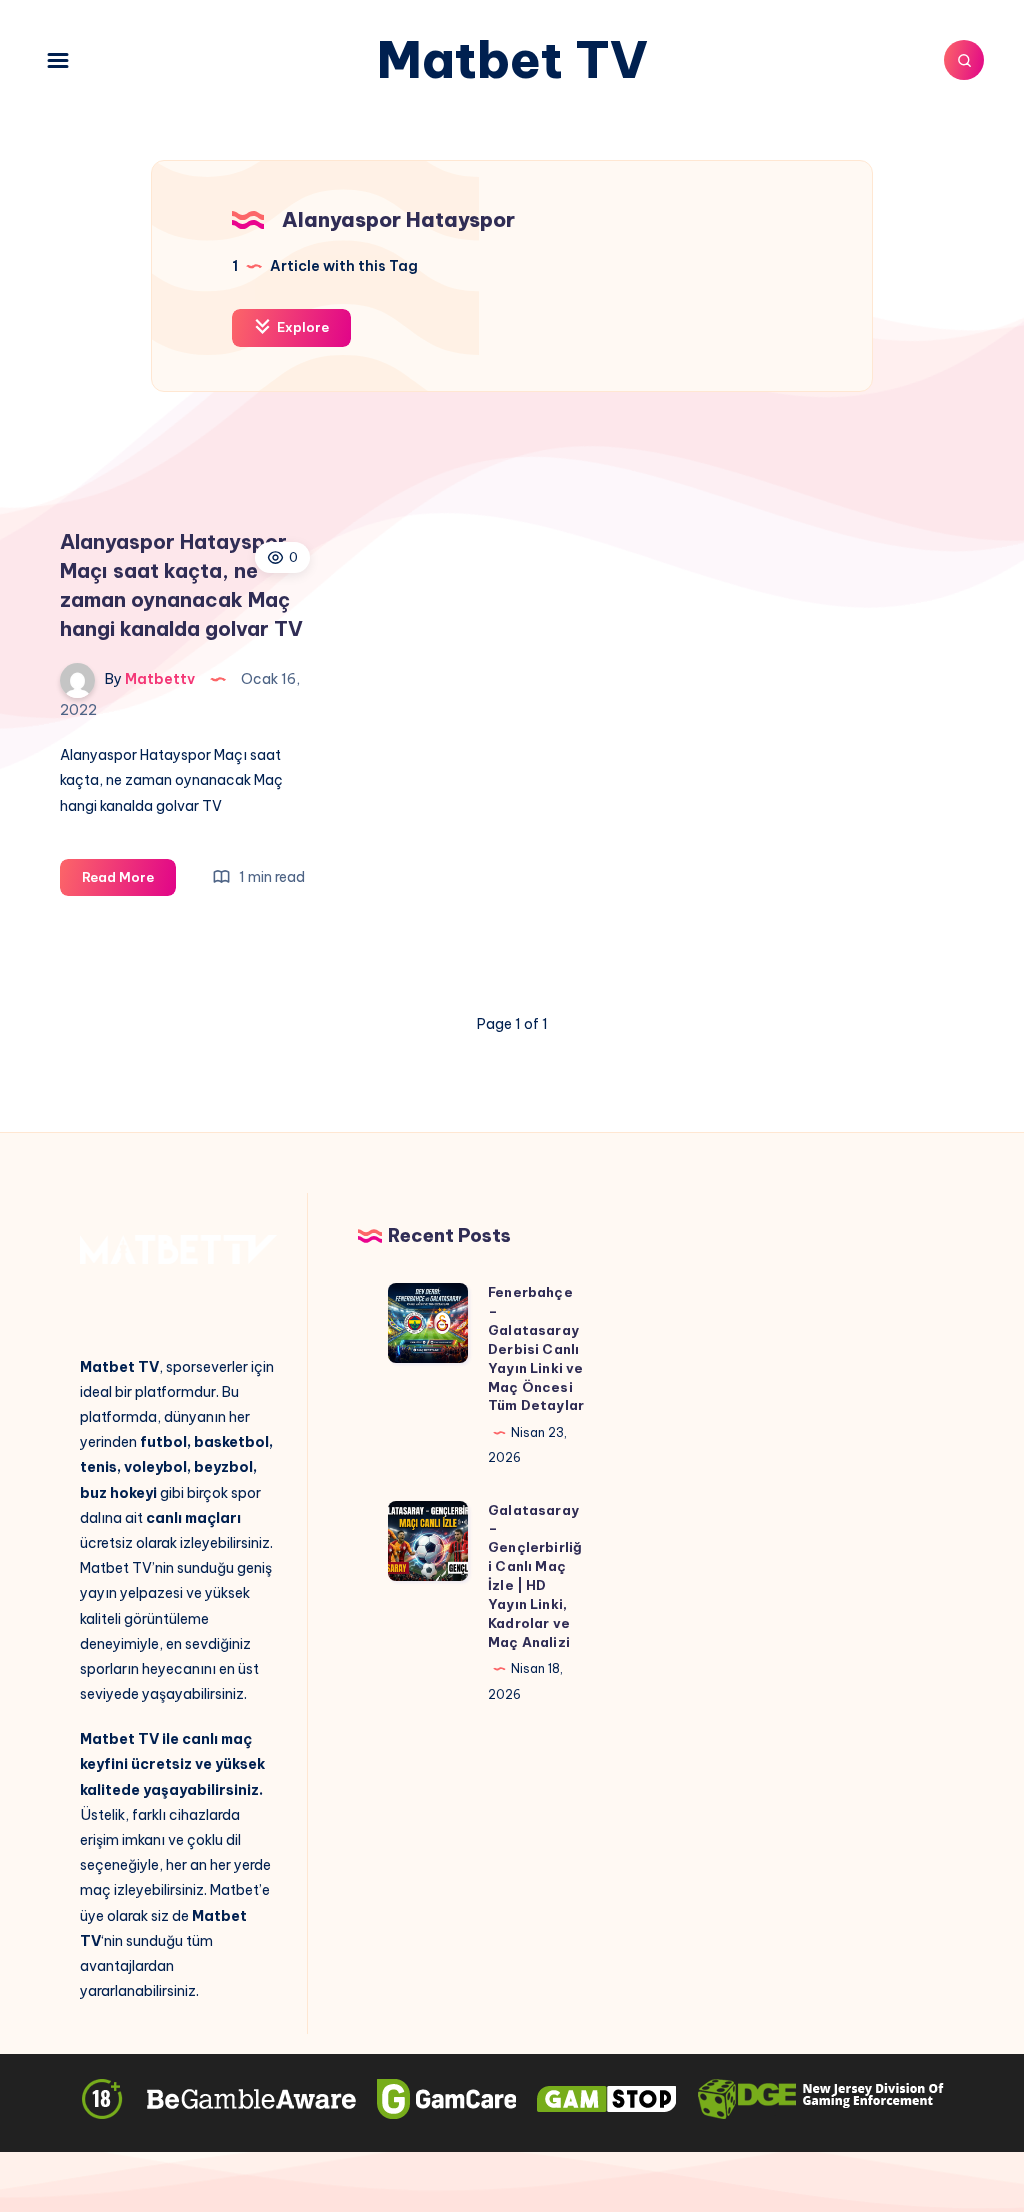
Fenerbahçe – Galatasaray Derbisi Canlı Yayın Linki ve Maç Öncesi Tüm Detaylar (536, 1348)
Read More (129, 882)
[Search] (964, 60)
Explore (301, 327)
